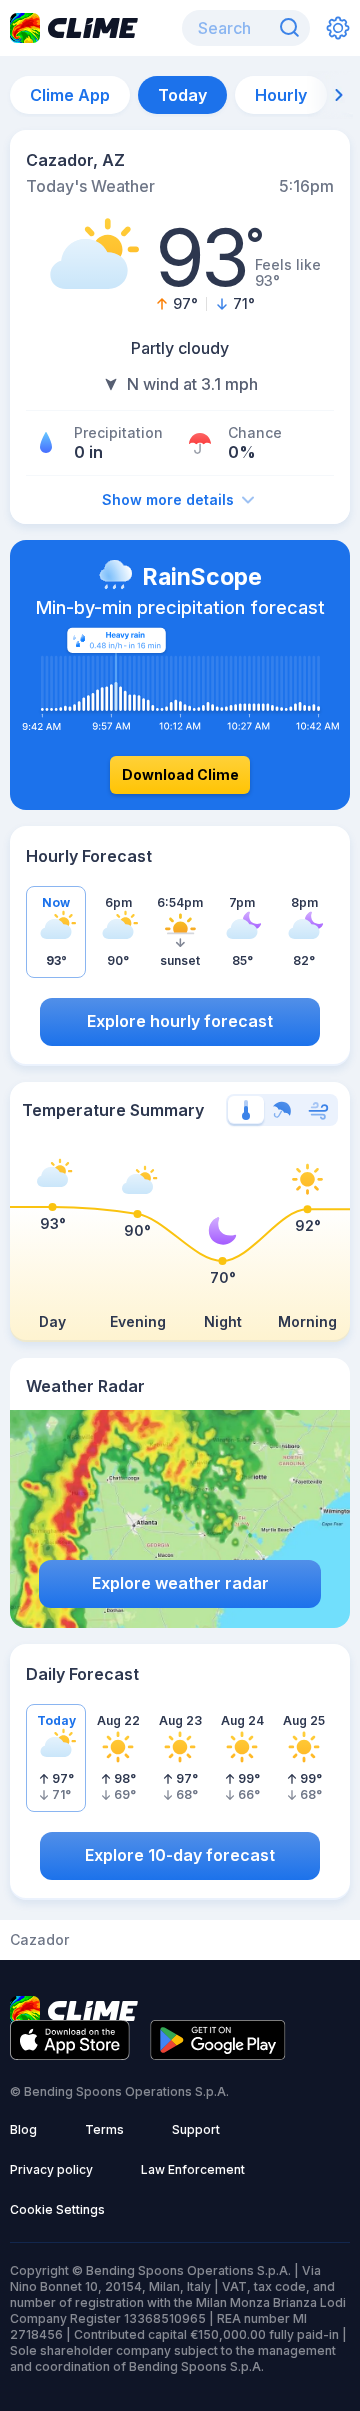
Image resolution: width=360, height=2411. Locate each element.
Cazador (39, 1940)
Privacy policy (51, 2169)
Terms (104, 2129)
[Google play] (218, 2054)
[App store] (70, 2054)
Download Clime (180, 774)
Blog (23, 2129)
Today (182, 95)
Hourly (281, 95)
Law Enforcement (193, 2169)
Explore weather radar (180, 1583)
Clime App (70, 95)
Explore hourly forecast (180, 1021)
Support (196, 2129)
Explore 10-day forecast (180, 1855)
